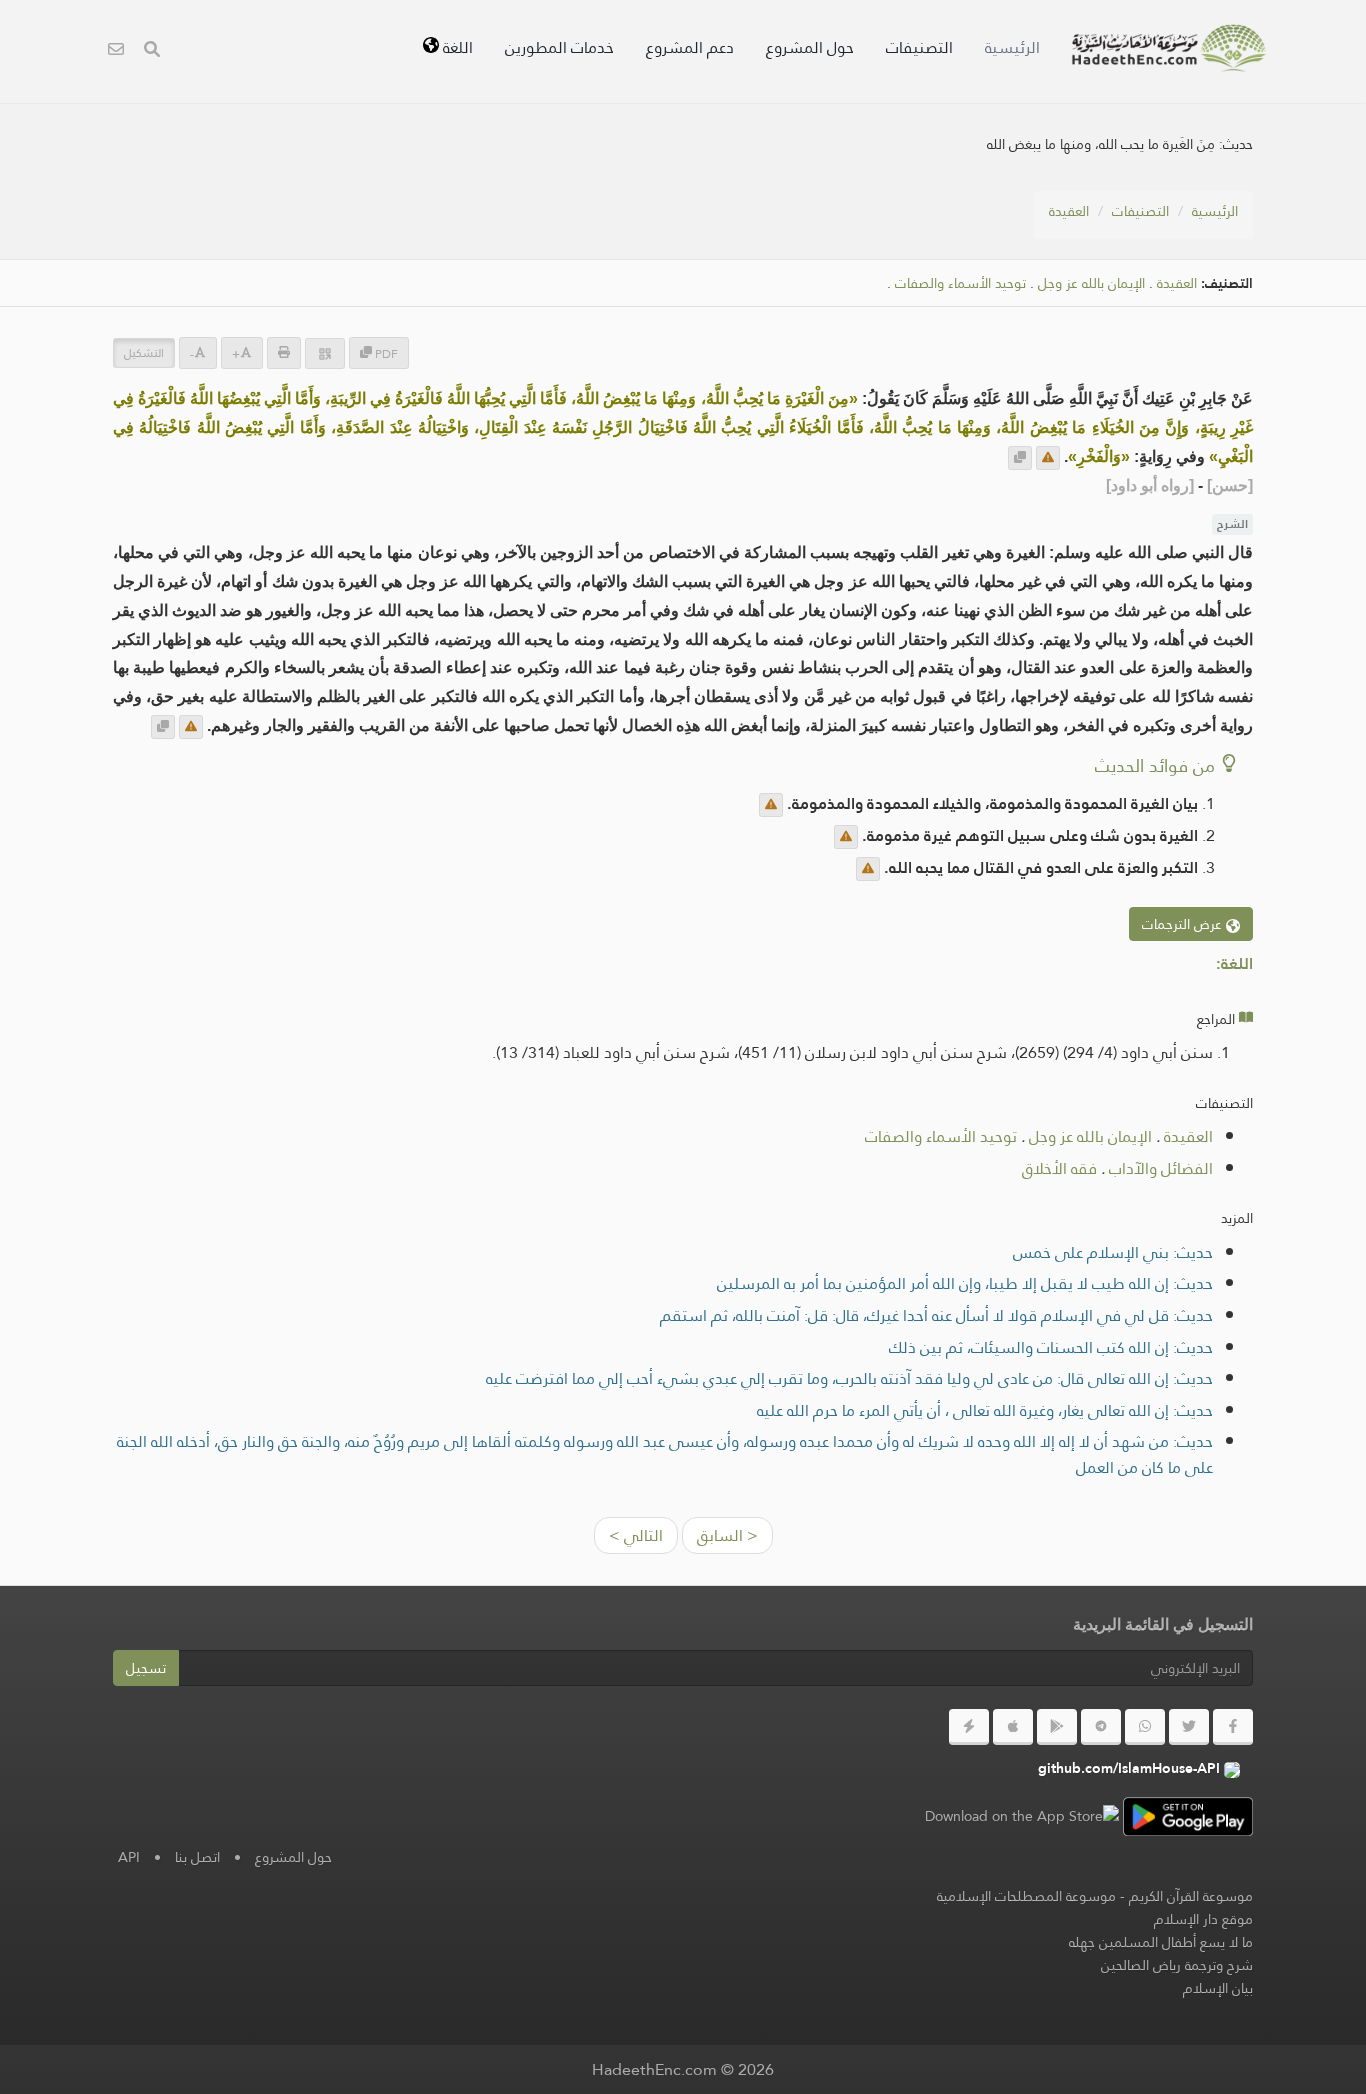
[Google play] (1057, 1727)
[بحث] (152, 51)
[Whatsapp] (1145, 1727)
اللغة (456, 47)
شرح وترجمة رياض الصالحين (1177, 1965)
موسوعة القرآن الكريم (1191, 1896)
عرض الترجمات (1184, 924)
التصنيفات (919, 47)
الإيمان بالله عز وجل (1091, 283)
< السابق (727, 1535)
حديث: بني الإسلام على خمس (1113, 1252)
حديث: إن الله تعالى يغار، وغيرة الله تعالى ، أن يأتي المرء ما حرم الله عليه (985, 1410)
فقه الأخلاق (1059, 1168)
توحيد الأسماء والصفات (960, 283)
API (129, 1857)
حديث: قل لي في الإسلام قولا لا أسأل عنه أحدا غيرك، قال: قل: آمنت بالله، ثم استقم (936, 1315)
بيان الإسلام (1218, 1988)
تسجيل (146, 1668)
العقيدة (1069, 211)
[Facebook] (1233, 1727)
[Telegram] (1101, 1727)
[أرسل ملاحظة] (1048, 458)
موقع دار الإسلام (1203, 1919)
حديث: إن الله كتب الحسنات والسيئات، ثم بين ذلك (1051, 1347)
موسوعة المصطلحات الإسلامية (1026, 1896)
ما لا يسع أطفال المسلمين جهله (1161, 1942)
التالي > (636, 1535)
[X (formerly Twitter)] (1189, 1727)
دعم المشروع (690, 47)
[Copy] (1020, 458)
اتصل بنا (197, 1857)
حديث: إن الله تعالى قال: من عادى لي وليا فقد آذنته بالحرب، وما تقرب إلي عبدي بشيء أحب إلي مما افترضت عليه (849, 1378)
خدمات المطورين (559, 47)
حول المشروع (810, 47)
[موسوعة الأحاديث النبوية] (1169, 48)
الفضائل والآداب (1161, 1168)
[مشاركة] (325, 353)
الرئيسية (1012, 47)
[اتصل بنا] (116, 51)
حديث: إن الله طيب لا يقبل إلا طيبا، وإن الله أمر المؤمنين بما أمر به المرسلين (965, 1283)
